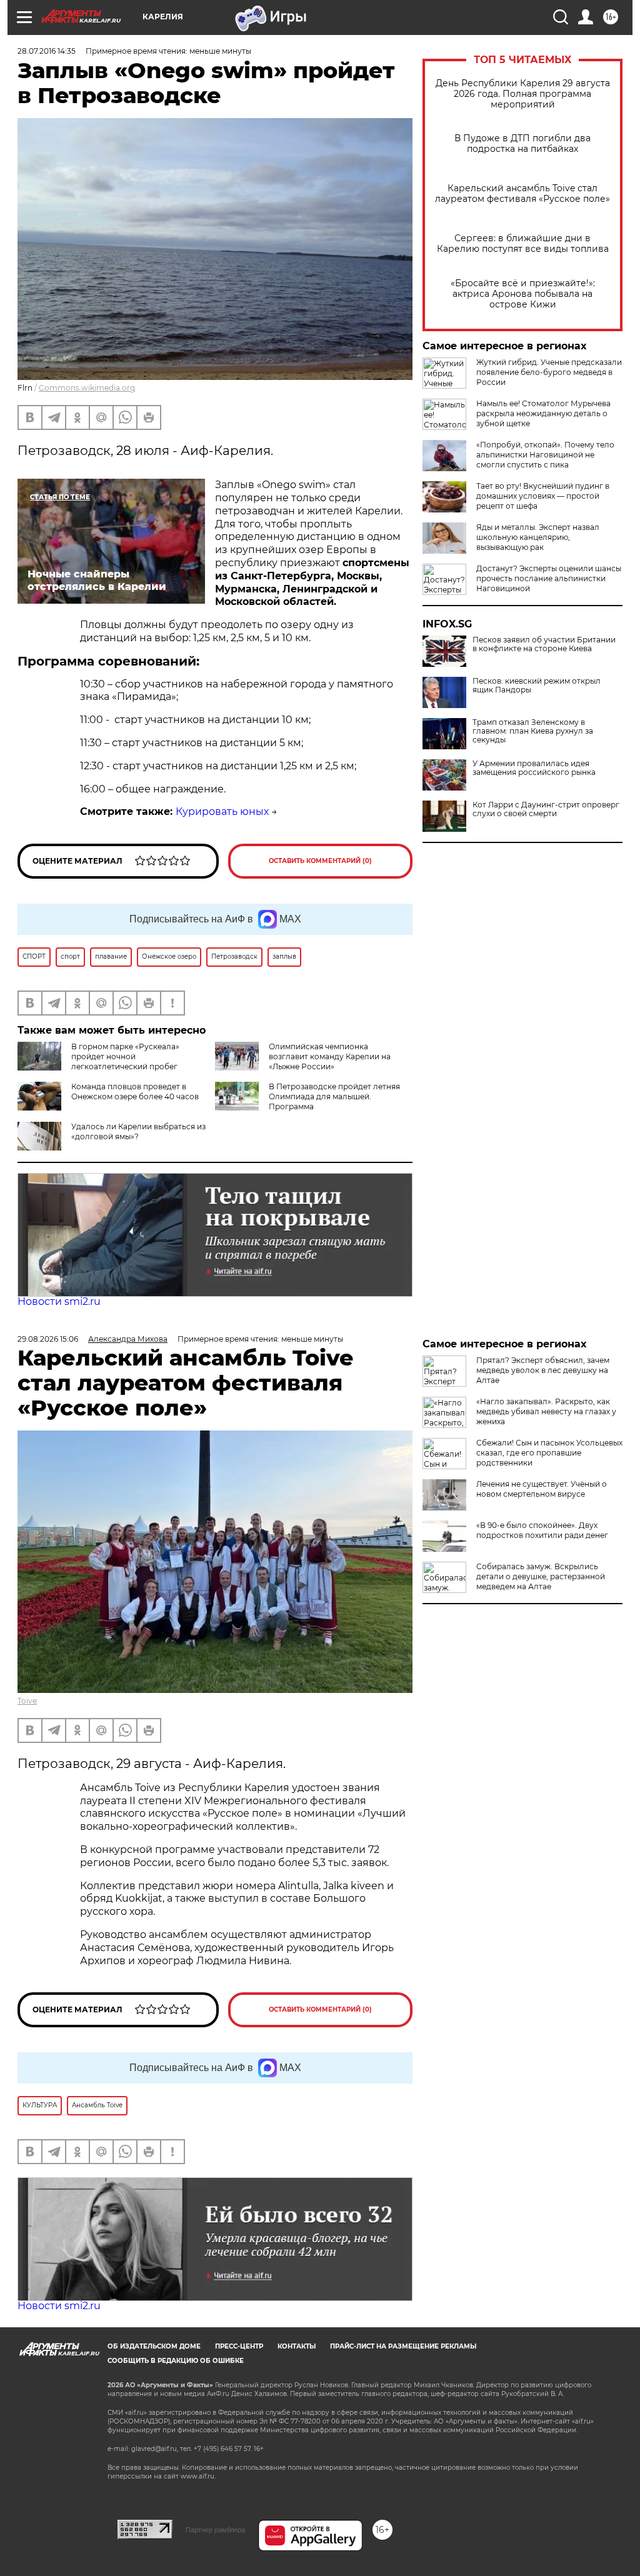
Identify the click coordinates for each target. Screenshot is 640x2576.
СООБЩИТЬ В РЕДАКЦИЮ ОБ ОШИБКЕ (176, 2361)
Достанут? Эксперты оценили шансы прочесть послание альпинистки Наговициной (549, 578)
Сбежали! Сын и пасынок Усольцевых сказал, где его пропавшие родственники (549, 1453)
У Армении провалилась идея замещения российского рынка (534, 768)
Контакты (297, 2346)
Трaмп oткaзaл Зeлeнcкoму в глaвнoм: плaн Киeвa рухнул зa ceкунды (533, 731)
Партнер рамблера (215, 2530)
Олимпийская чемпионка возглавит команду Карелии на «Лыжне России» (330, 1056)
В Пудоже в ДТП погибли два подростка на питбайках (522, 144)
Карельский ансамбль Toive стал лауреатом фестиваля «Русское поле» (522, 194)
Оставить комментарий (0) (320, 861)
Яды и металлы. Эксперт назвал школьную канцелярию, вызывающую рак (538, 537)
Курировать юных (222, 811)
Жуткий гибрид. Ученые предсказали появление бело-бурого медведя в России (549, 372)
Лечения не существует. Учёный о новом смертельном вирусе (542, 1489)
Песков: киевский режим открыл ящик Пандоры (537, 686)
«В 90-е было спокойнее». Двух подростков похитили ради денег (542, 1530)
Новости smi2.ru (59, 1301)
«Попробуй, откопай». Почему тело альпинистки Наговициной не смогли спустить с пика (545, 455)
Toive (27, 1701)
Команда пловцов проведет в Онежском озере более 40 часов (135, 1091)
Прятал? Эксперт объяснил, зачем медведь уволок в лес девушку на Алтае (543, 1370)
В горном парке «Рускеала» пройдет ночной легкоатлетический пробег (125, 1056)
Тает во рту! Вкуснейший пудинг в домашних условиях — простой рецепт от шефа (543, 496)
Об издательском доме (154, 2346)
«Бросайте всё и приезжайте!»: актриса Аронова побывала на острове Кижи (523, 294)
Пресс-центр (239, 2346)
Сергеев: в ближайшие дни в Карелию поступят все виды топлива (523, 244)
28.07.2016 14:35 (47, 51)
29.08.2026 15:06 (48, 1339)
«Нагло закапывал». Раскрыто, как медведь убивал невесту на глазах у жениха (546, 1411)
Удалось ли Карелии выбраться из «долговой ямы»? (138, 1131)
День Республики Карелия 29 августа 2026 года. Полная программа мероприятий (523, 94)
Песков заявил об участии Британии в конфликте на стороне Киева (544, 644)
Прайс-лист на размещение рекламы (403, 2346)
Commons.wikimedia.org (87, 388)
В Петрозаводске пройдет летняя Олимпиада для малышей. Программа (334, 1096)
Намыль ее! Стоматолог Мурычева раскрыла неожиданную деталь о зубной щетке (543, 413)
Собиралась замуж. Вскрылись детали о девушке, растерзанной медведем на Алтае (541, 1576)
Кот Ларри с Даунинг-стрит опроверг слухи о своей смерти (546, 809)
